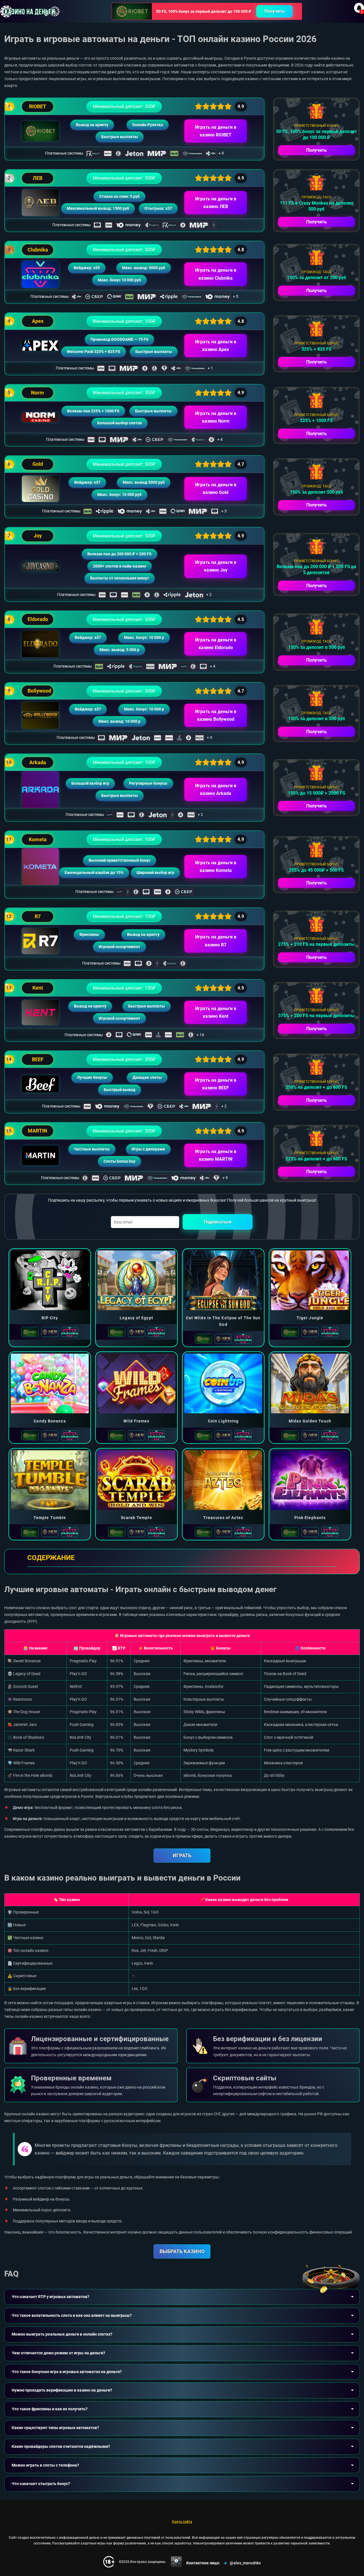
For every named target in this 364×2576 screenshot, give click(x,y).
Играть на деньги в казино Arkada (216, 790)
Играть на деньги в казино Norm (216, 417)
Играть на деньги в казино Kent (216, 1012)
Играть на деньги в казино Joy (216, 566)
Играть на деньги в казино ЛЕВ (216, 203)
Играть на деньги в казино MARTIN (216, 1155)
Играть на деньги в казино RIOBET (216, 131)
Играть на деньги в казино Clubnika (216, 274)
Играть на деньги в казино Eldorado (216, 644)
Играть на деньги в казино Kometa (216, 867)
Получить (274, 11)
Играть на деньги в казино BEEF (216, 1084)
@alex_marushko (245, 2563)
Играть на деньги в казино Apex (216, 346)
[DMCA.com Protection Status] (176, 2562)
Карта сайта (182, 2522)
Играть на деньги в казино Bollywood (216, 715)
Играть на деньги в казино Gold (216, 489)
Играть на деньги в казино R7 (216, 941)
